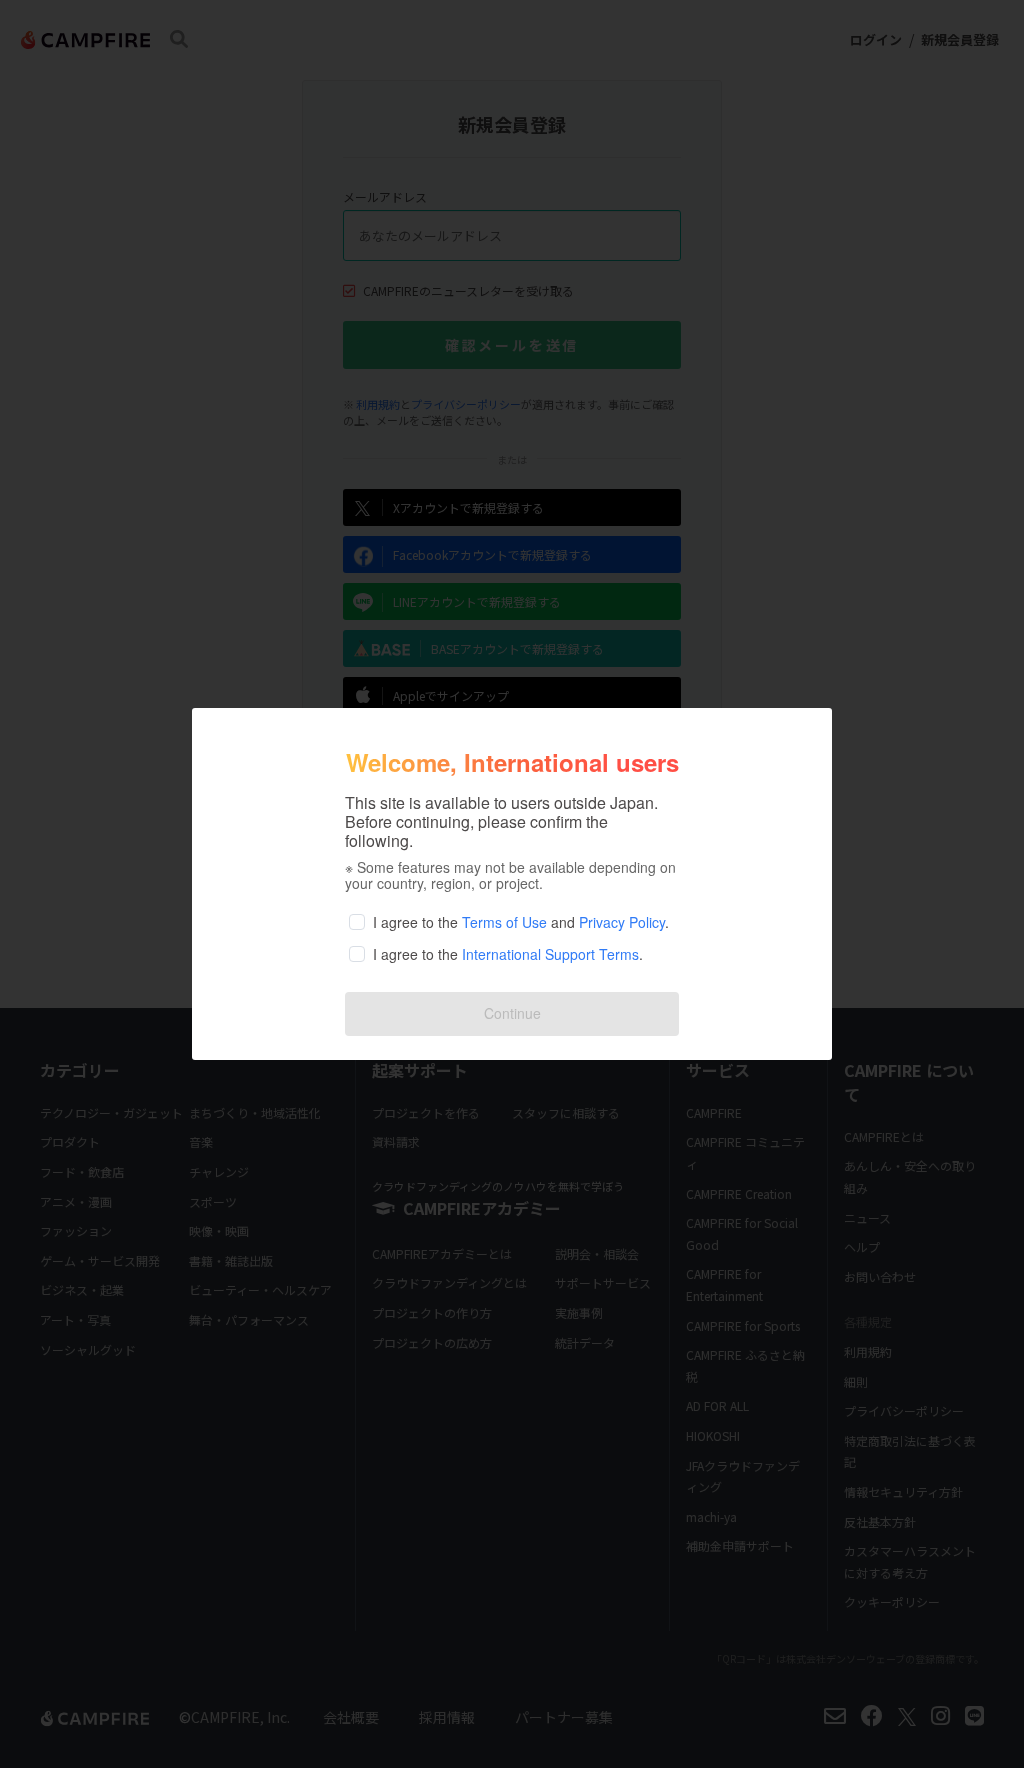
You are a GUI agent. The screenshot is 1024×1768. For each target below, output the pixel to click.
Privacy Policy (622, 922)
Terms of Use (504, 922)
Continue (512, 1013)
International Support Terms (550, 954)
